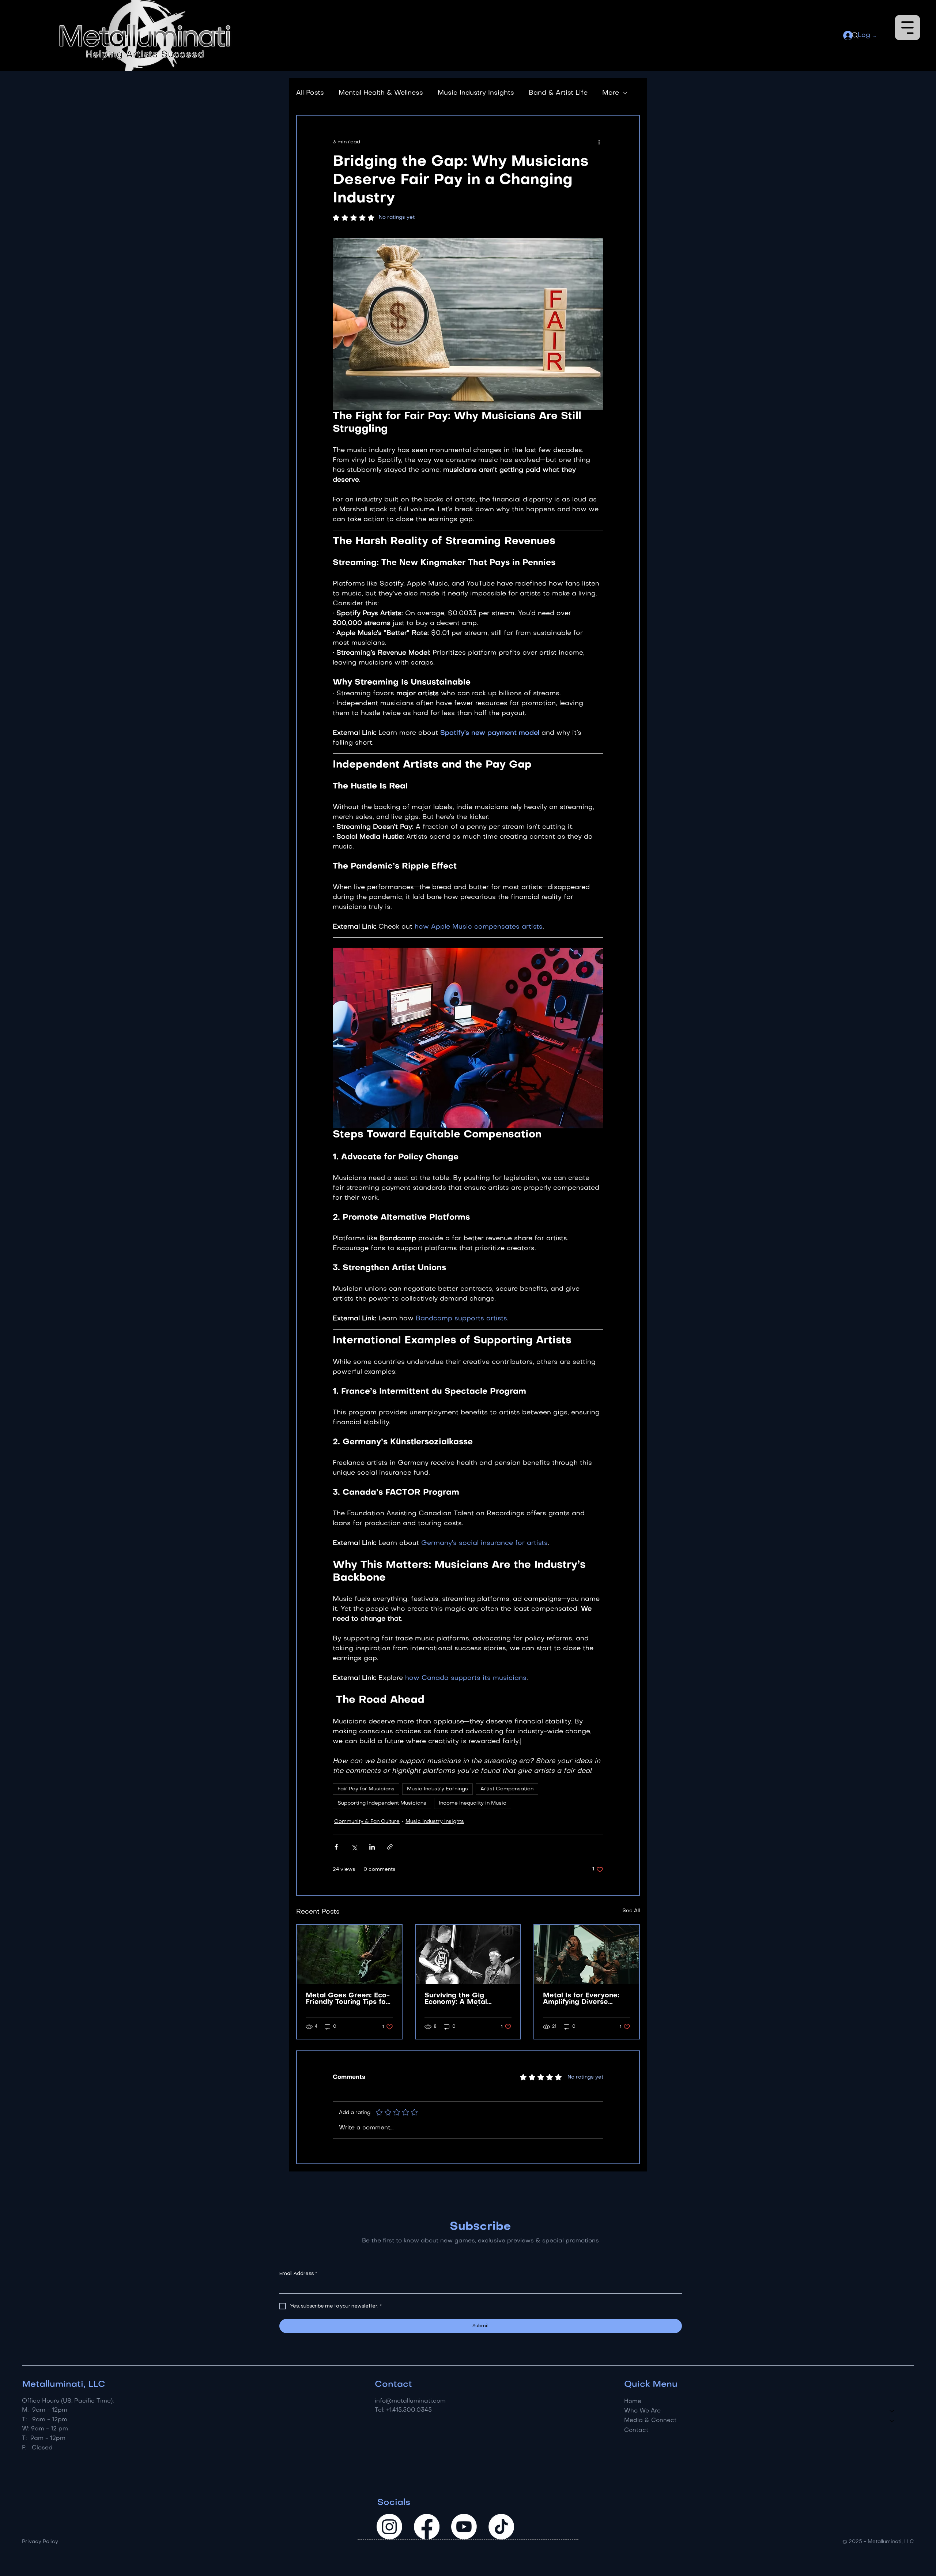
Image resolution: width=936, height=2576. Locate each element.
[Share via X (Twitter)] (354, 1847)
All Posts (310, 93)
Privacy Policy (40, 2542)
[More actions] (599, 142)
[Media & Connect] (892, 2421)
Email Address (298, 2274)
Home (633, 2402)
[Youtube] (464, 2527)
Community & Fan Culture (367, 1822)
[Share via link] (390, 1847)
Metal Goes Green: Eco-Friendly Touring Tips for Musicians (348, 1999)
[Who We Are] (892, 2411)
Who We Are (642, 2411)
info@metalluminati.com (410, 2401)
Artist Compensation (507, 1789)
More (611, 93)
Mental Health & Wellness (381, 93)
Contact (636, 2430)
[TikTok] (501, 2527)
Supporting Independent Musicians (382, 1803)
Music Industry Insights (476, 93)
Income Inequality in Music (473, 1803)
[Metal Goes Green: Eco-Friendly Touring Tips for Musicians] (349, 1954)
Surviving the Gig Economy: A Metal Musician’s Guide (456, 1999)
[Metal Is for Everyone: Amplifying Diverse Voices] (587, 1954)
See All (631, 1911)
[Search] (855, 35)
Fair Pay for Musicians (366, 1789)
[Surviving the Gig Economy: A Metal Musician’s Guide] (468, 1954)
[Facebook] (427, 2527)
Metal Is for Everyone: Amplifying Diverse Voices (581, 1999)
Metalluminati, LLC (64, 2385)
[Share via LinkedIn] (372, 1847)
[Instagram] (389, 2527)
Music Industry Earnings (437, 1789)
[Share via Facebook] (336, 1847)
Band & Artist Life (558, 93)
